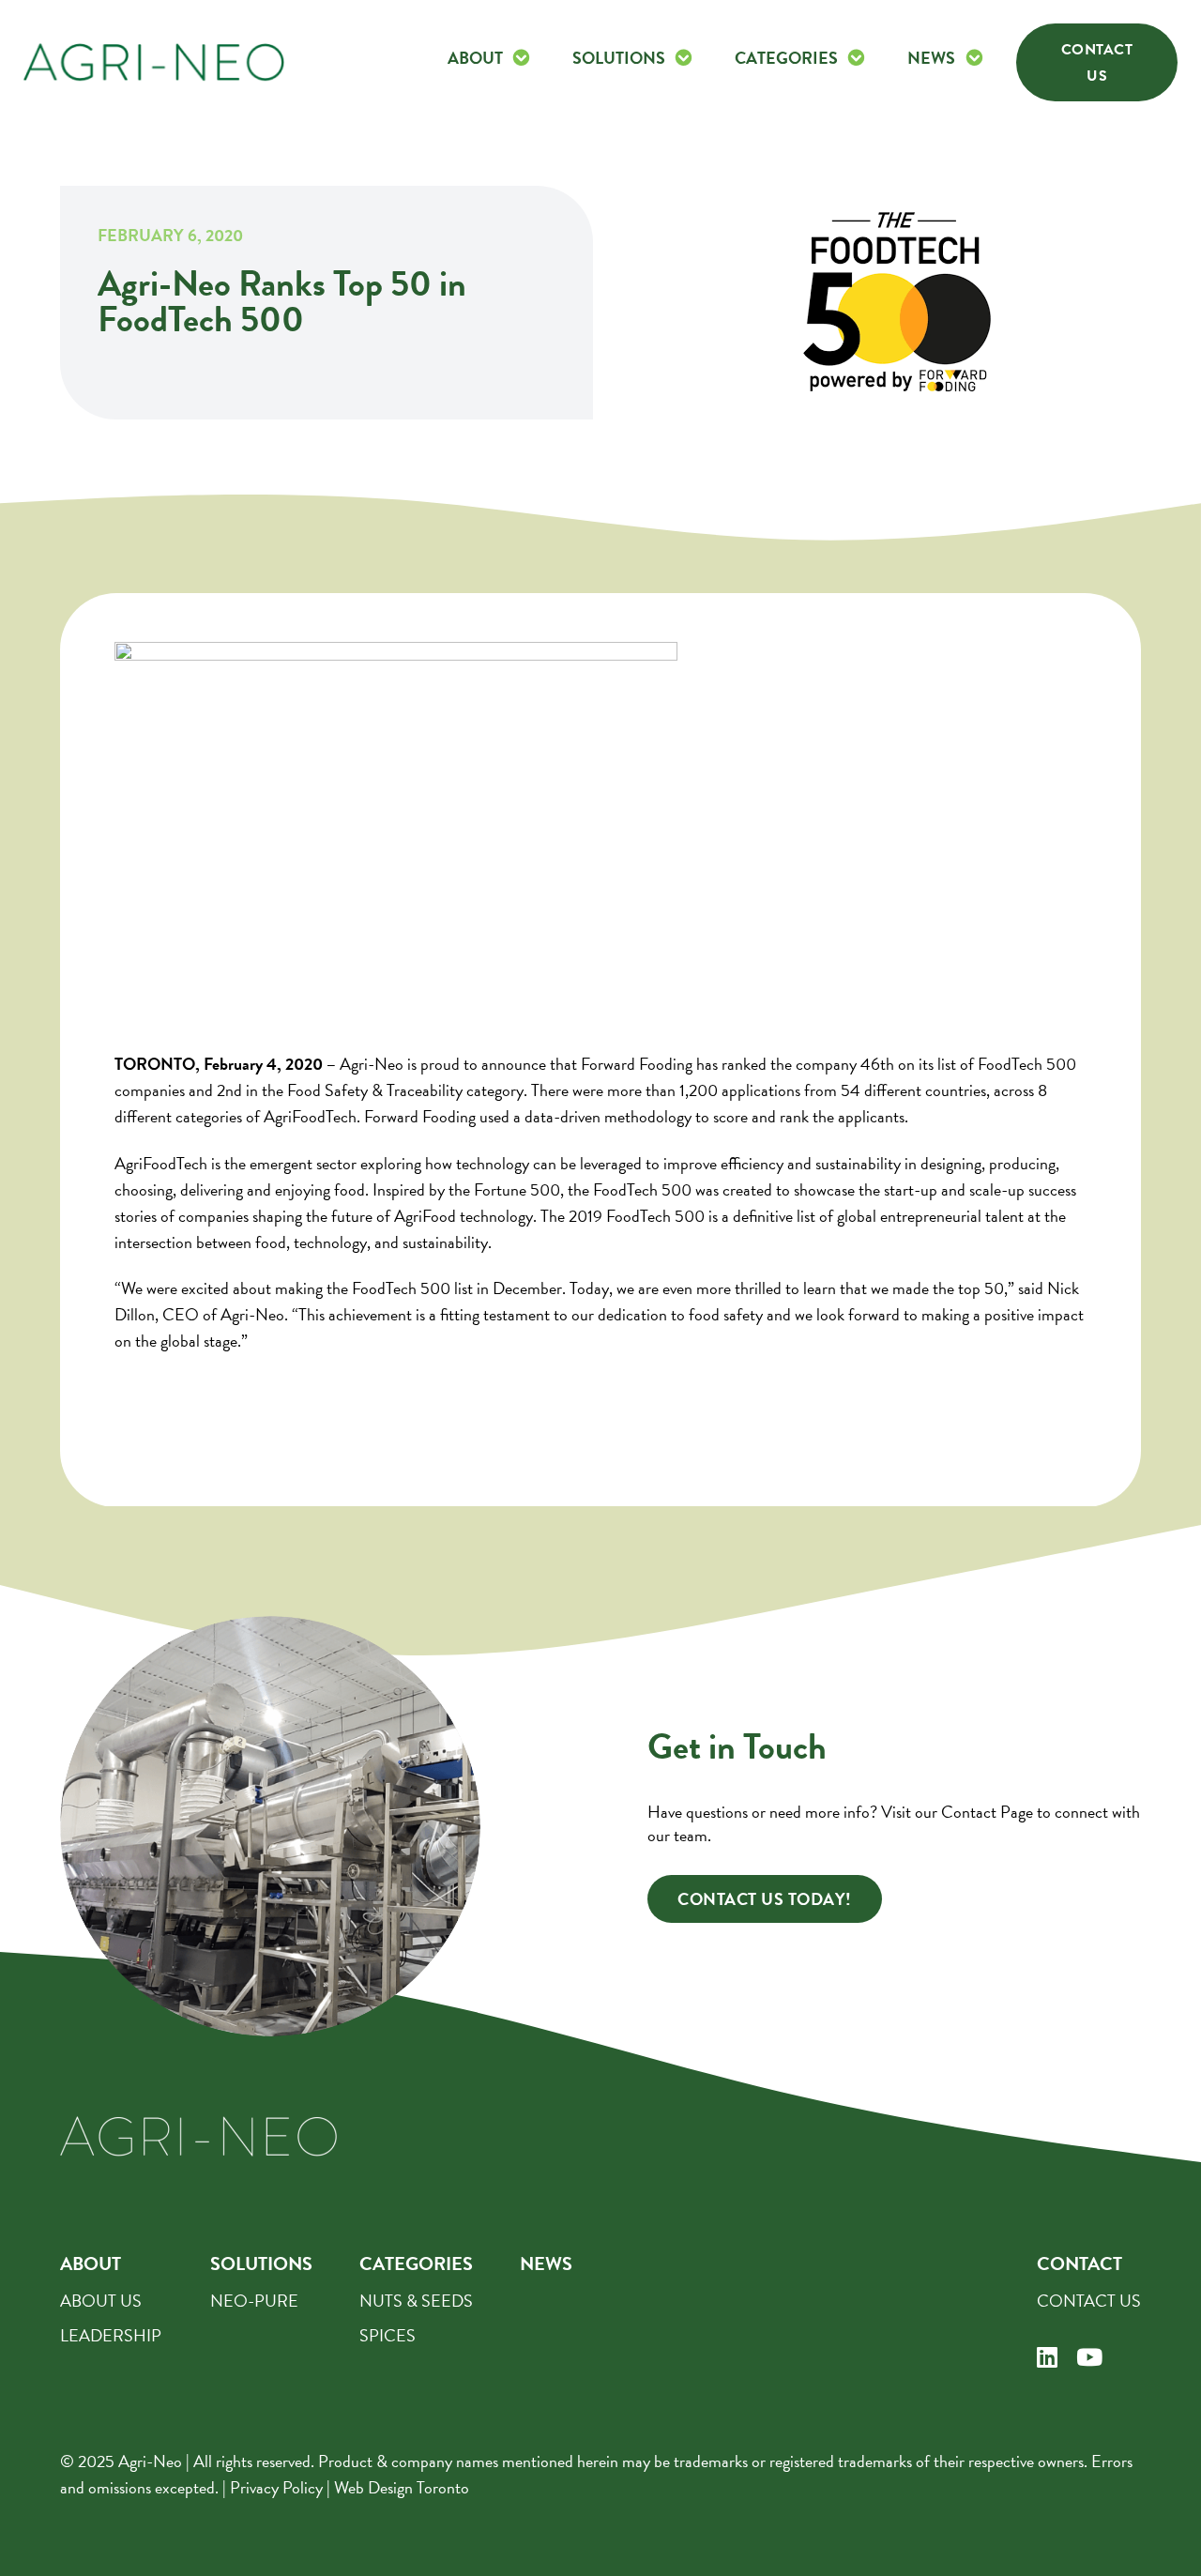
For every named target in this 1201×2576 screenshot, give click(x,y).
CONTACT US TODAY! (765, 1899)
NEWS (546, 2264)
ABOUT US (101, 2301)
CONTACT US (1089, 2301)
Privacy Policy (276, 2487)
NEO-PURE (254, 2301)
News (931, 58)
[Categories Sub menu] (856, 58)
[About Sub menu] (521, 58)
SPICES (388, 2335)
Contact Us (1097, 63)
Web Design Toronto (402, 2487)
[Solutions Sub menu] (684, 58)
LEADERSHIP (111, 2335)
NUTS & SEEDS (416, 2301)
